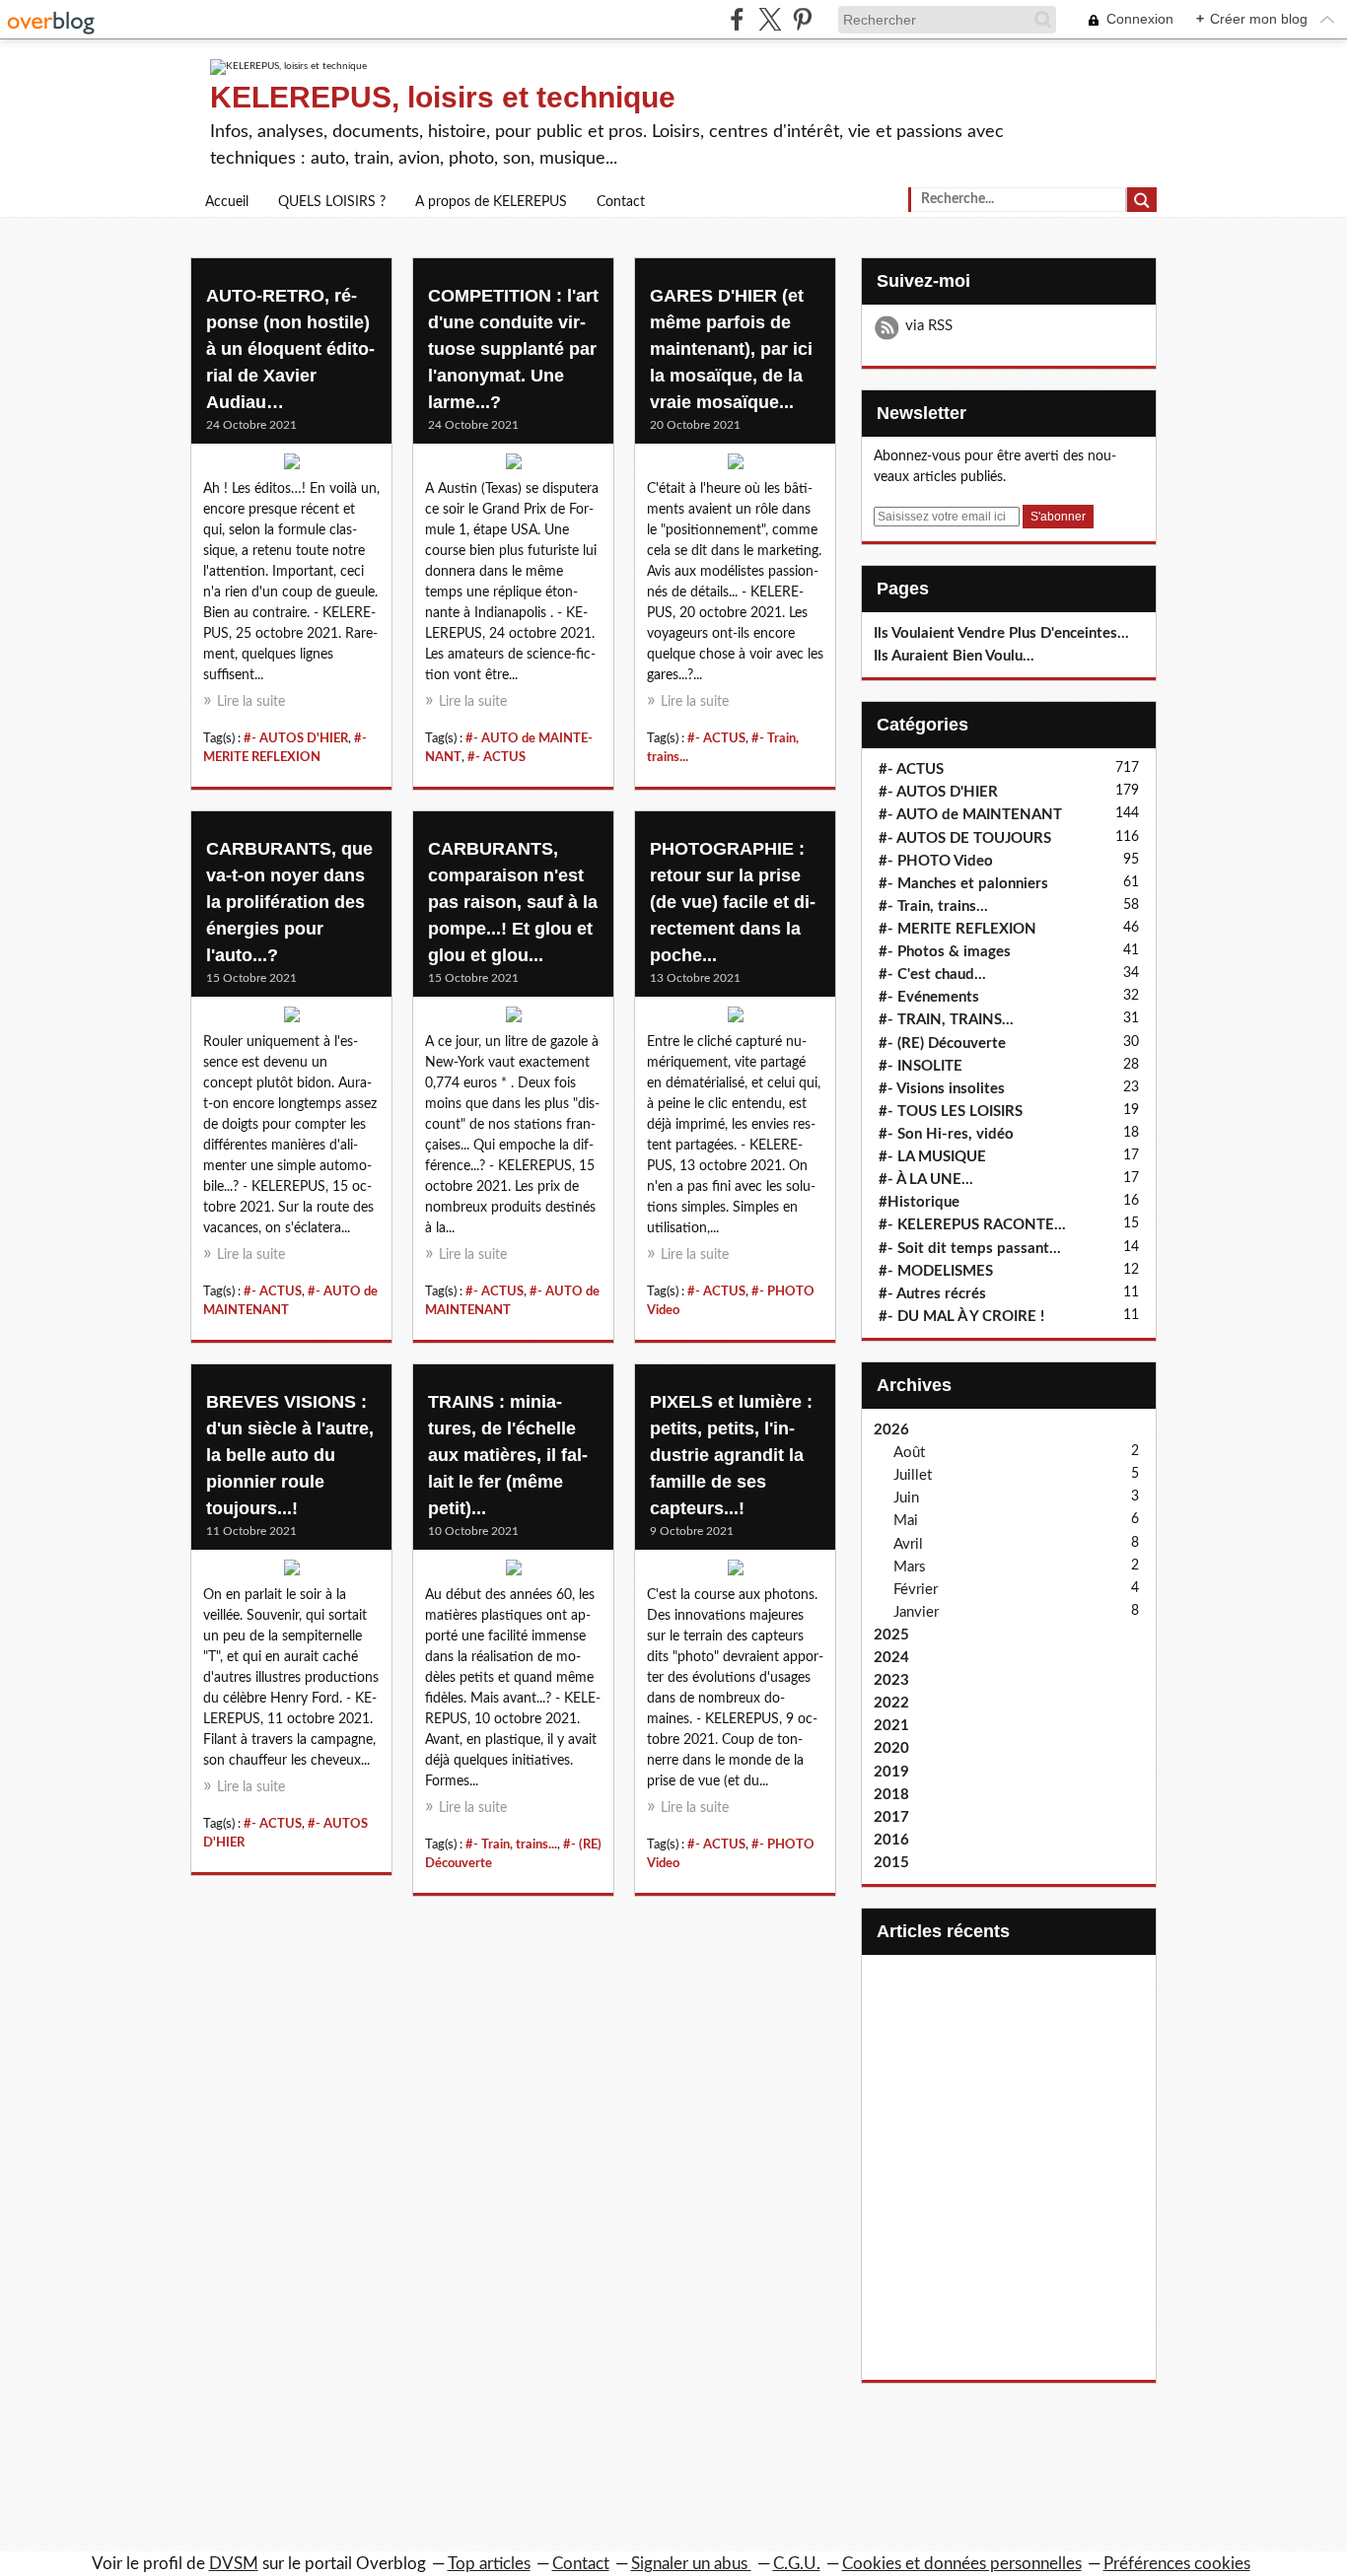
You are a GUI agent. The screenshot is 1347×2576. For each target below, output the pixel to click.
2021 (891, 1726)
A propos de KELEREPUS (491, 202)
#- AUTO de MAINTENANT (970, 815)
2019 (891, 1772)
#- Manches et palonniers (963, 884)
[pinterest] (802, 19)
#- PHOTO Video (936, 861)
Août (909, 1453)
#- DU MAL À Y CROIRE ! (961, 1317)
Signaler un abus (691, 2564)
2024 (891, 1658)
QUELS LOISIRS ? (332, 202)
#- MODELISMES (936, 1271)
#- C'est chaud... (932, 975)
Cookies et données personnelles (962, 2564)
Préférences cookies (1177, 2564)
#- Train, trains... (511, 1845)
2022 (891, 1703)
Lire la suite (251, 702)
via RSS (929, 326)
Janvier (916, 1612)
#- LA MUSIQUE (932, 1157)
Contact (621, 202)
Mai (906, 1521)
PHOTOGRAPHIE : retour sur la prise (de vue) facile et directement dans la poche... (733, 902)
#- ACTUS (496, 757)
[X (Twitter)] (770, 19)
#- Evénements (929, 997)
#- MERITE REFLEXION (957, 929)
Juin (906, 1498)
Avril (908, 1544)
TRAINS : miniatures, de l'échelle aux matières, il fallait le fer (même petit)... (508, 1455)
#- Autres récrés (932, 1294)
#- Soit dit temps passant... (970, 1249)
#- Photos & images (945, 952)
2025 (891, 1635)
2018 (891, 1795)
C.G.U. (797, 2564)
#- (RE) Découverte (942, 1044)
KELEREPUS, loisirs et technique (443, 97)
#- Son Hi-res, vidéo (946, 1134)
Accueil (227, 202)
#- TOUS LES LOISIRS (951, 1112)
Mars (910, 1567)
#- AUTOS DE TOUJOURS (965, 838)
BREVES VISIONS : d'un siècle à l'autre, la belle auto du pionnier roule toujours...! (290, 1455)
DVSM (234, 2564)
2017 (891, 1817)
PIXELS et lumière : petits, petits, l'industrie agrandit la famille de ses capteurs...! (731, 1455)
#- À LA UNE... (926, 1180)
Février (916, 1590)
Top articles (489, 2564)
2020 (891, 1748)
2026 (891, 1430)
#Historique (919, 1202)
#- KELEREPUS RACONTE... (972, 1225)
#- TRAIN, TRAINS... (946, 1020)
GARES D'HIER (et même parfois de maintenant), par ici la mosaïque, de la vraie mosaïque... (731, 349)
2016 (891, 1840)
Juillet (913, 1475)
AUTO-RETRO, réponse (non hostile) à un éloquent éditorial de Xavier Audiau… (290, 349)
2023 (891, 1680)
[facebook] (737, 19)
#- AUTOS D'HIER (296, 738)
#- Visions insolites (942, 1089)
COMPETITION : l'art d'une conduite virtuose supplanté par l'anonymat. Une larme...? (513, 349)
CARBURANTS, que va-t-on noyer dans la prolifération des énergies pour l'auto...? (289, 902)
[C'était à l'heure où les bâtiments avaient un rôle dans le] (735, 466)
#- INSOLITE (921, 1066)
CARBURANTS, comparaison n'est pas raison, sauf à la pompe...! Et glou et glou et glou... (513, 902)
